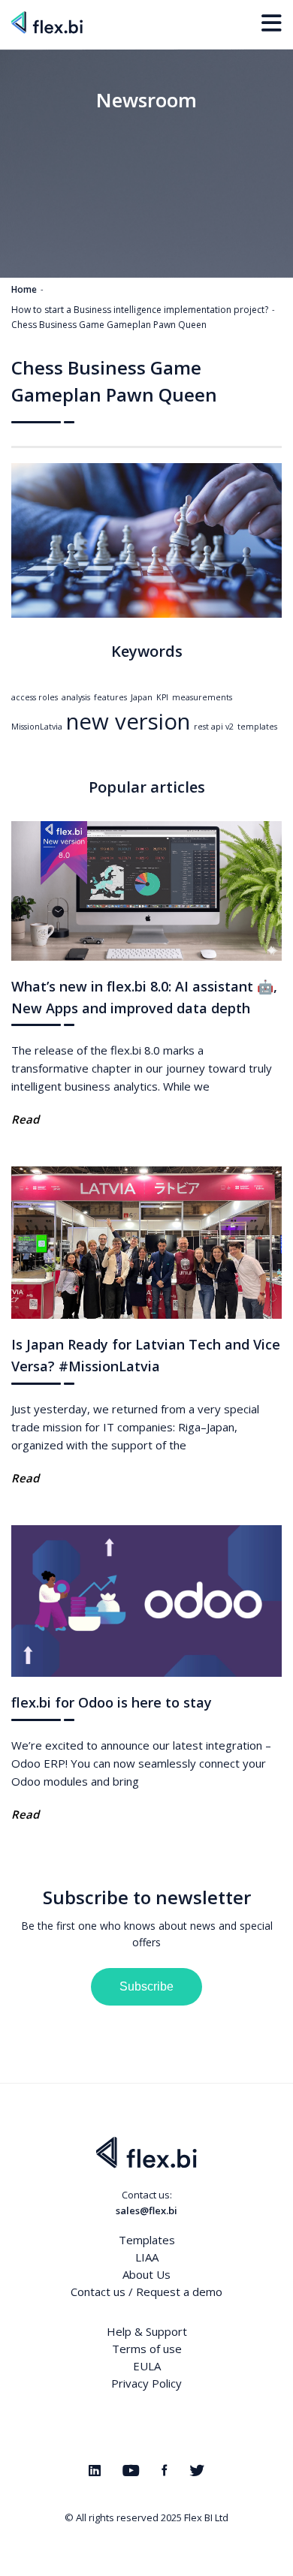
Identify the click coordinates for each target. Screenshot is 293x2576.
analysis (76, 697)
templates (257, 727)
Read (25, 1119)
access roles (35, 697)
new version (128, 721)
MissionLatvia (37, 727)
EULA (147, 2366)
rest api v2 (214, 727)
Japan (142, 697)
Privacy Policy (146, 2383)
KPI (162, 697)
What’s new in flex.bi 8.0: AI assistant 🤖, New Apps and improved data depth (144, 997)
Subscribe (146, 1986)
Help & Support (147, 2331)
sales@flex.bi (146, 2210)
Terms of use (147, 2349)
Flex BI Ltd (206, 2517)
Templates (147, 2240)
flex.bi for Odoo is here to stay (112, 1702)
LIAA (147, 2257)
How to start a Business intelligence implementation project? (140, 310)
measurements (202, 697)
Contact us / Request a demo (146, 2292)
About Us (146, 2274)
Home (24, 289)
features (110, 697)
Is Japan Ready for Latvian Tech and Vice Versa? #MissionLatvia (146, 1355)
